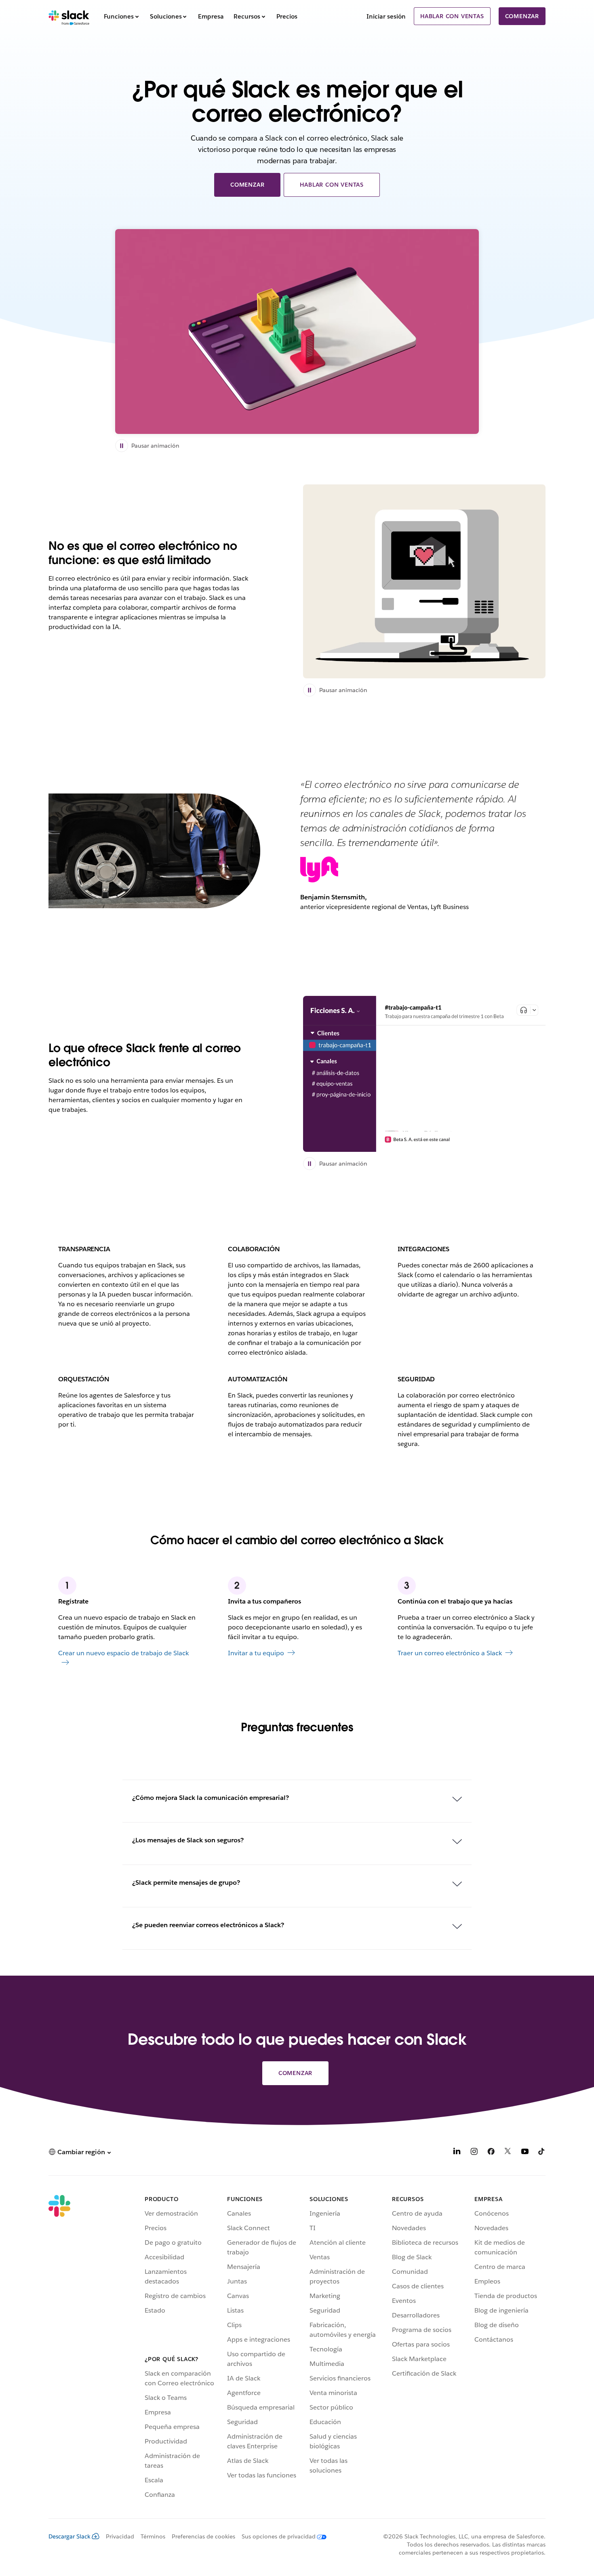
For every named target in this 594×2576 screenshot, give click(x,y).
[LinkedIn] (457, 2153)
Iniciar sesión (386, 16)
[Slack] (69, 16)
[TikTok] (542, 2153)
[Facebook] (491, 2153)
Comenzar (522, 16)
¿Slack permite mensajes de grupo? (186, 1883)
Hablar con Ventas (452, 16)
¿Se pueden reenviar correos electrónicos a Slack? (208, 1925)
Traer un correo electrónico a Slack (450, 1653)
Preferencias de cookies (203, 2536)
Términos (153, 2536)
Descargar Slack (70, 2536)
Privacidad (120, 2536)
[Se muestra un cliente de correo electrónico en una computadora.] (424, 581)
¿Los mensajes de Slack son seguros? (188, 1840)
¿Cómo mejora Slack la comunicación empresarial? (211, 1798)
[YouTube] (525, 2153)
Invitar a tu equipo (256, 1653)
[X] (508, 2153)
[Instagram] (474, 2153)
